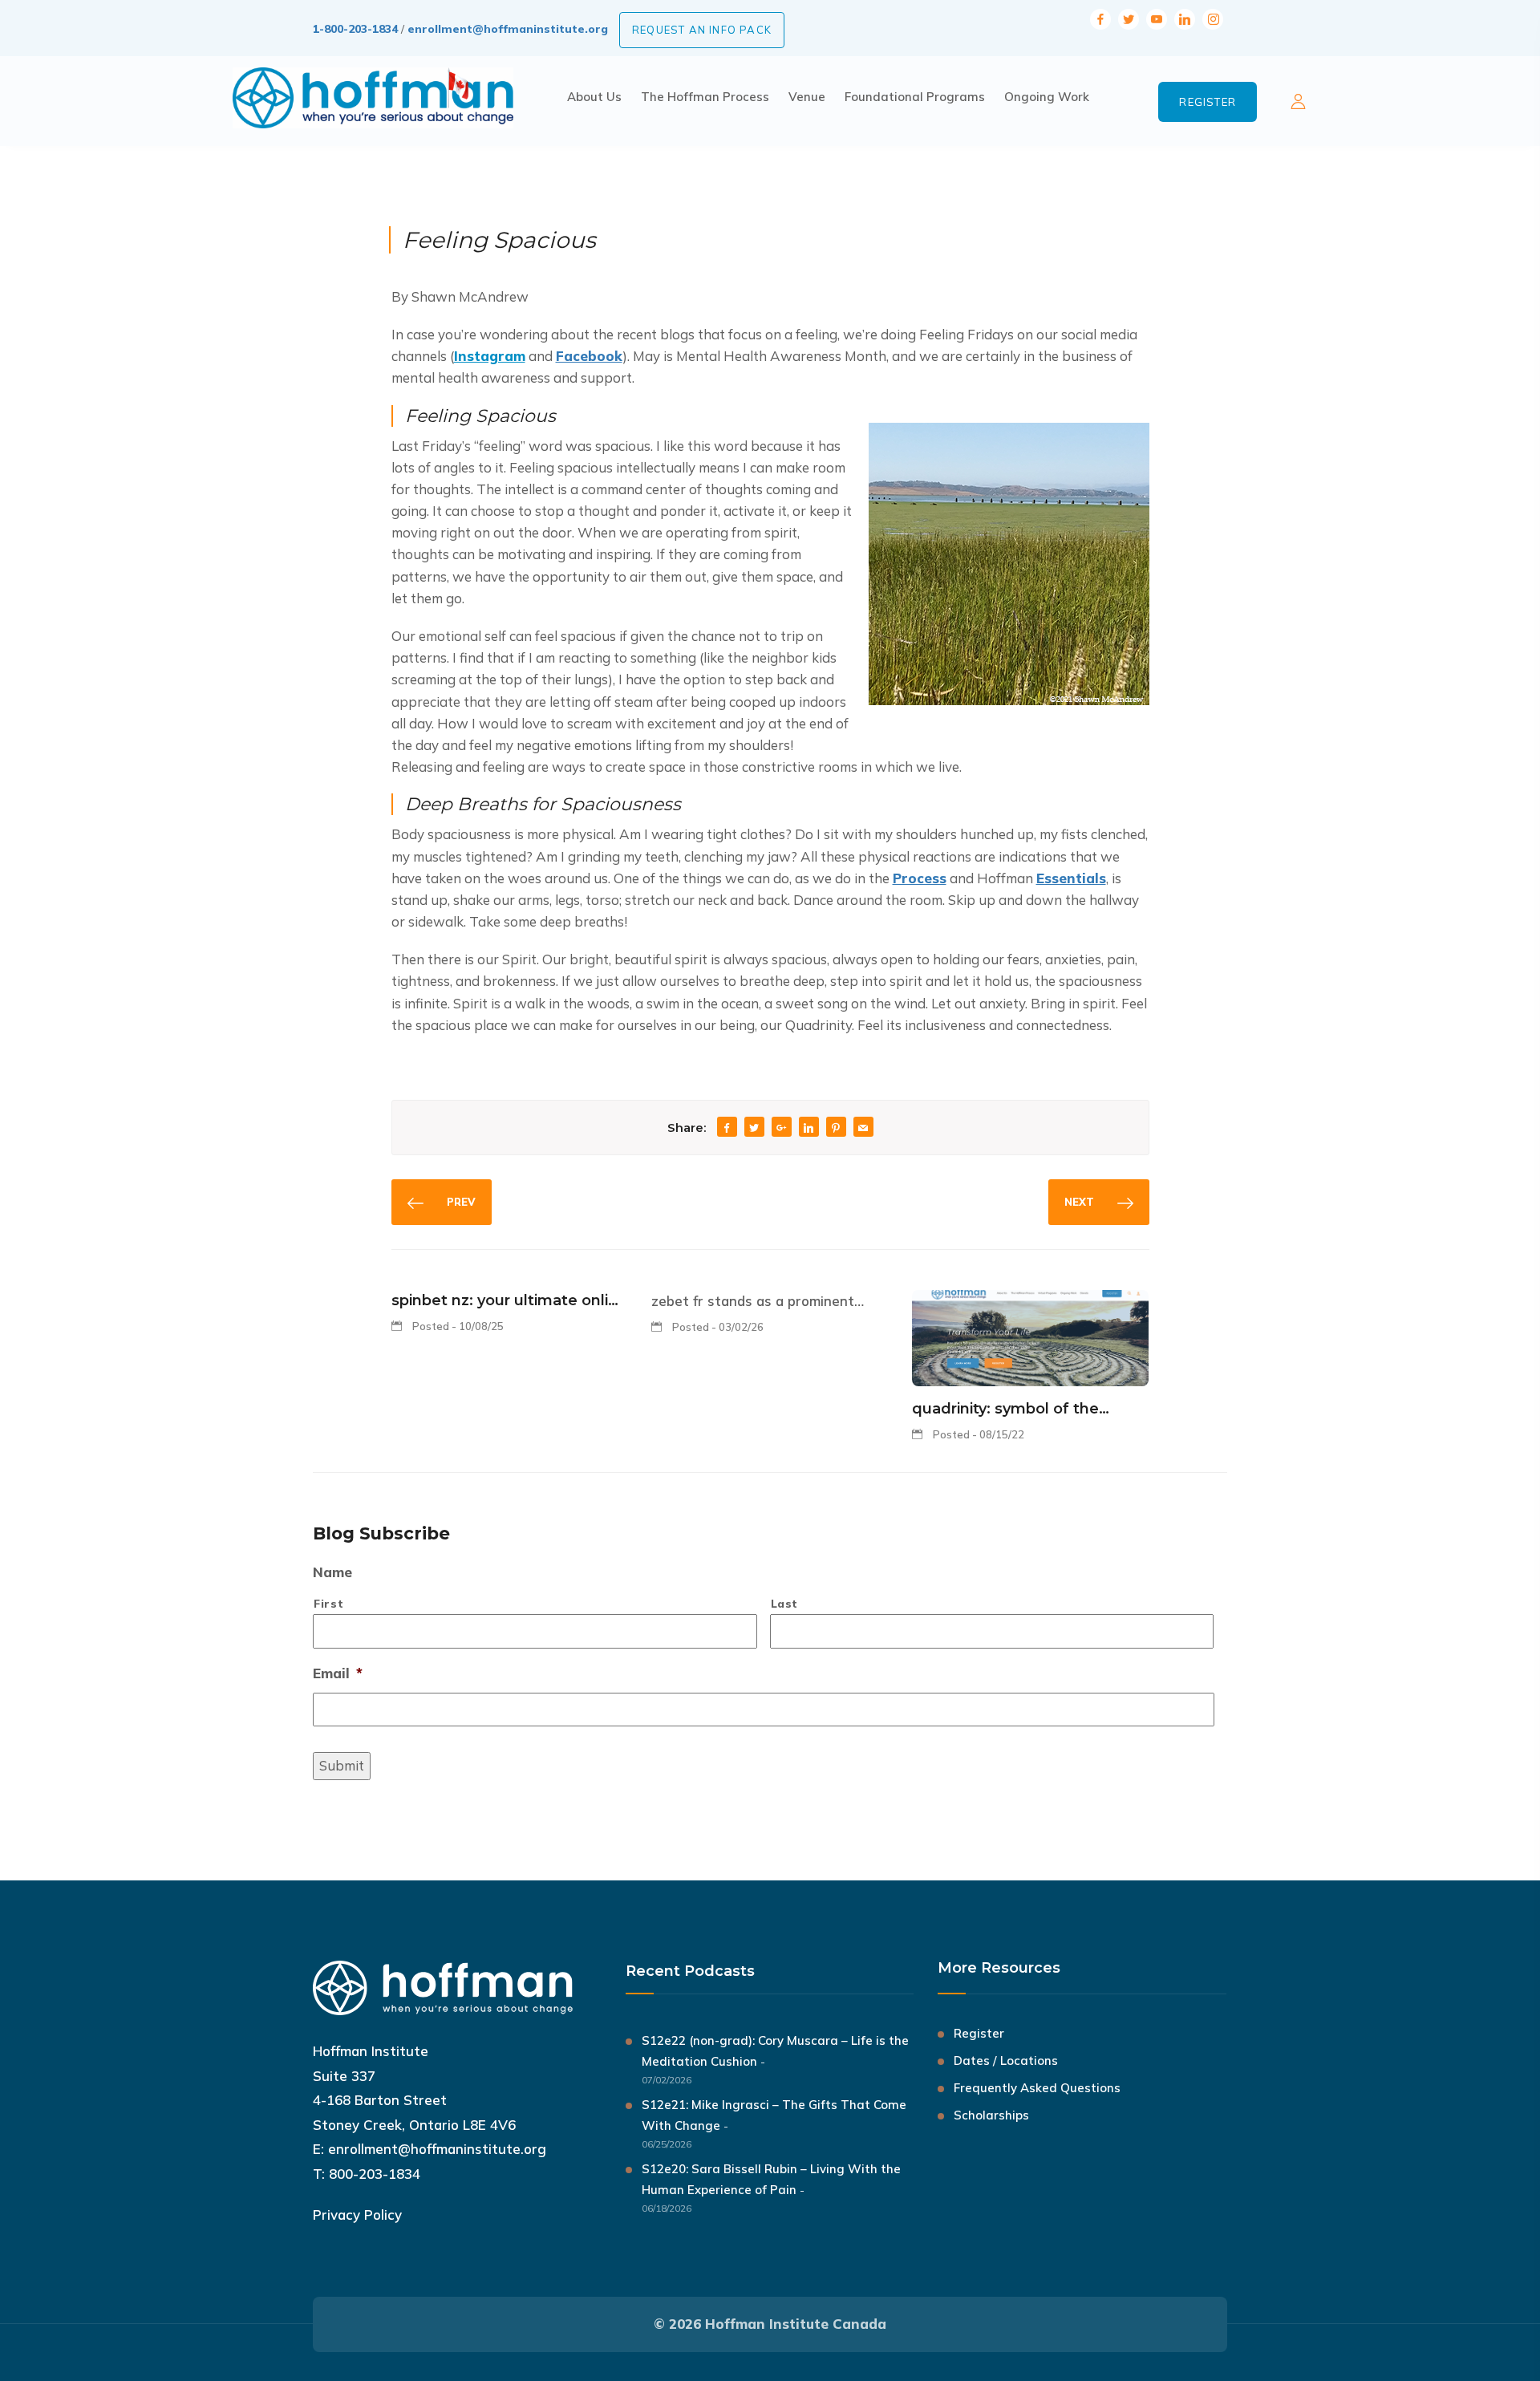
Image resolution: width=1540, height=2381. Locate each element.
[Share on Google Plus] (781, 1128)
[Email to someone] (863, 1128)
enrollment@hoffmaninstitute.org (508, 29)
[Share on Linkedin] (808, 1128)
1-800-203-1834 (355, 29)
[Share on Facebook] (727, 1128)
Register (1208, 102)
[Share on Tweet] (754, 1128)
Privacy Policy (357, 2215)
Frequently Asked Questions (1037, 2088)
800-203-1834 (375, 2174)
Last (785, 1603)
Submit (342, 1765)
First (328, 1603)
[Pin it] (836, 1128)
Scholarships (991, 2115)
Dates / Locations (1006, 2061)
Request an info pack (702, 30)
